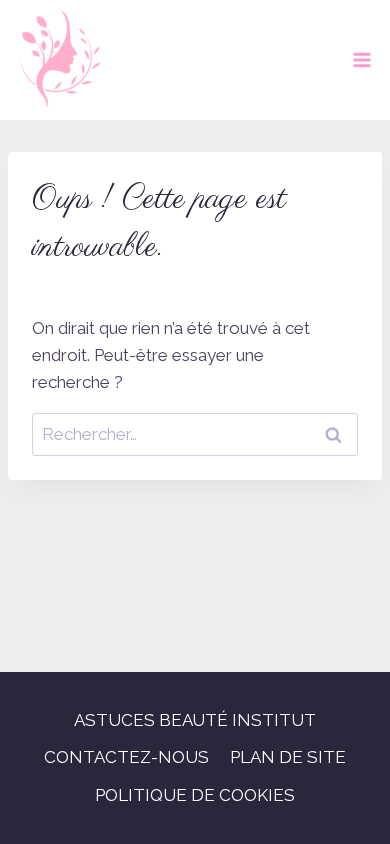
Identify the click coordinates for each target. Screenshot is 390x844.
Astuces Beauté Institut (195, 720)
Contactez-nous (126, 757)
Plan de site (288, 757)
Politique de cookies (195, 795)
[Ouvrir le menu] (361, 59)
